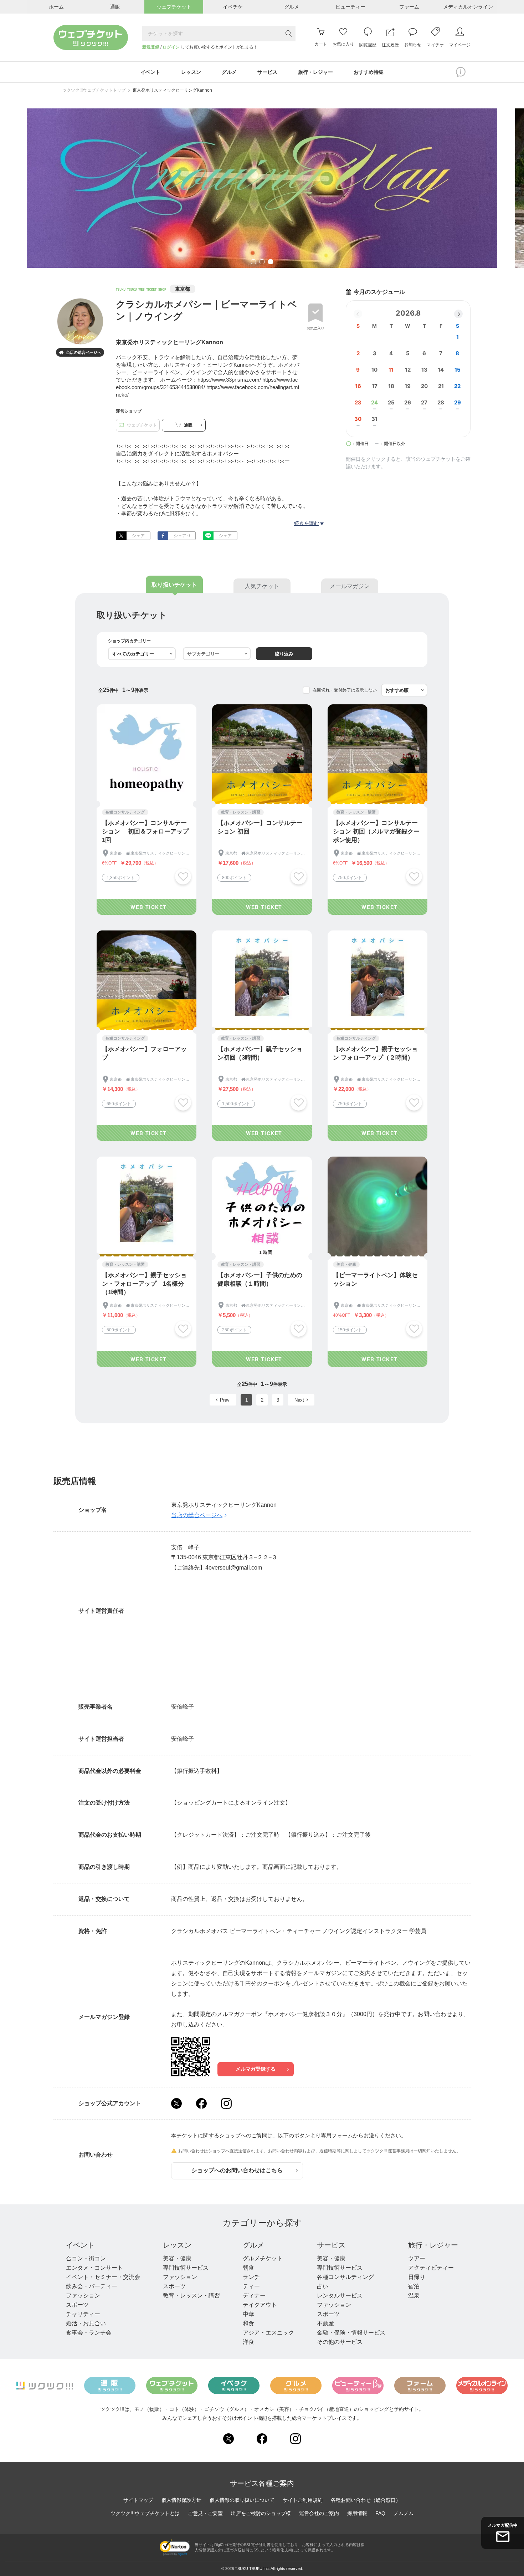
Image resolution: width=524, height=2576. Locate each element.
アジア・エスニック (268, 2333)
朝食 (248, 2268)
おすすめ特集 (369, 72)
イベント (80, 2245)
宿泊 (414, 2286)
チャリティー (83, 2314)
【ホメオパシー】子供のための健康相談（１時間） (260, 1279)
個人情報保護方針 (181, 2500)
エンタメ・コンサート (94, 2268)
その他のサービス (340, 2342)
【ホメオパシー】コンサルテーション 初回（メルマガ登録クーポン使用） (376, 832)
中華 (248, 2314)
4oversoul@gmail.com (234, 1568)
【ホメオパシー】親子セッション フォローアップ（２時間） (375, 1053)
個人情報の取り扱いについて (242, 2500)
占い (323, 2286)
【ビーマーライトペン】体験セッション (375, 1279)
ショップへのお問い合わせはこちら (237, 2170)
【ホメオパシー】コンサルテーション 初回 (260, 827)
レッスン (177, 2245)
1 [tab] (253, 262)
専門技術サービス (186, 2268)
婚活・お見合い (86, 2323)
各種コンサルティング (345, 2277)
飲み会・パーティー (92, 2286)
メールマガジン (350, 586)
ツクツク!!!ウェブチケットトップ (94, 90)
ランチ (251, 2277)
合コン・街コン (86, 2258)
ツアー (417, 2258)
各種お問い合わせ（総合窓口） (366, 2500)
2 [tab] (262, 262)
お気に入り (315, 328)
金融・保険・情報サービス (351, 2333)
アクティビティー (431, 2268)
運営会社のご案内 (319, 2513)
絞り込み (284, 654)
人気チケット (262, 586)
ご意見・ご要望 (205, 2513)
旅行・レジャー (433, 2245)
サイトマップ (138, 2500)
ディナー (254, 2296)
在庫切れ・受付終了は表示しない (345, 690)
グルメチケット (263, 2258)
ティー (251, 2286)
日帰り (417, 2277)
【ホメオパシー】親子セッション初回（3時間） (260, 1053)
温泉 (414, 2296)
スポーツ (77, 2305)
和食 (248, 2323)
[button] (458, 314)
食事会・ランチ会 (89, 2333)
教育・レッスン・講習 (191, 2296)
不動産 (325, 2323)
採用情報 (357, 2513)
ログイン (171, 47)
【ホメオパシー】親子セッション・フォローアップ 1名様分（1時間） (144, 1284)
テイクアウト (260, 2305)
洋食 (248, 2342)
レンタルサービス (340, 2296)
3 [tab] (271, 262)
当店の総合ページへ (80, 353)
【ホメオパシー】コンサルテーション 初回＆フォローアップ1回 (145, 832)
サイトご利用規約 (303, 2500)
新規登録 (151, 47)
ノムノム (404, 2513)
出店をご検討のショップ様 (261, 2513)
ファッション (83, 2296)
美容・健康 (177, 2258)
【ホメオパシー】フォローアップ (144, 1053)
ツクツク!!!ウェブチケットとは (145, 2513)
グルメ (253, 2245)
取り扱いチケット (174, 585)
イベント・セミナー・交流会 (103, 2277)
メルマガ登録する (256, 2069)
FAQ (380, 2513)
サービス (331, 2245)
